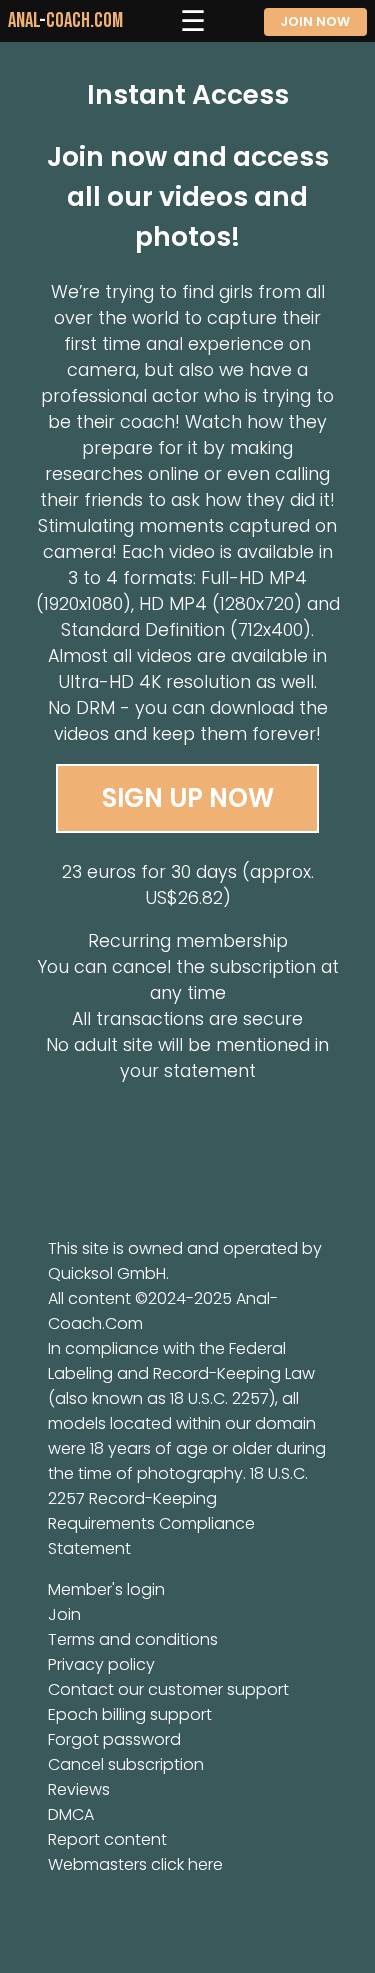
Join (64, 1614)
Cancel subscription (126, 1764)
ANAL (65, 20)
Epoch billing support (130, 1714)
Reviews (79, 1789)
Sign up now (188, 798)
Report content (107, 1839)
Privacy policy (101, 1664)
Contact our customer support (168, 1689)
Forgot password (114, 1739)
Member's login (106, 1589)
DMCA (71, 1814)
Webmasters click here (135, 1864)
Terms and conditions (133, 1639)
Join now (315, 21)
